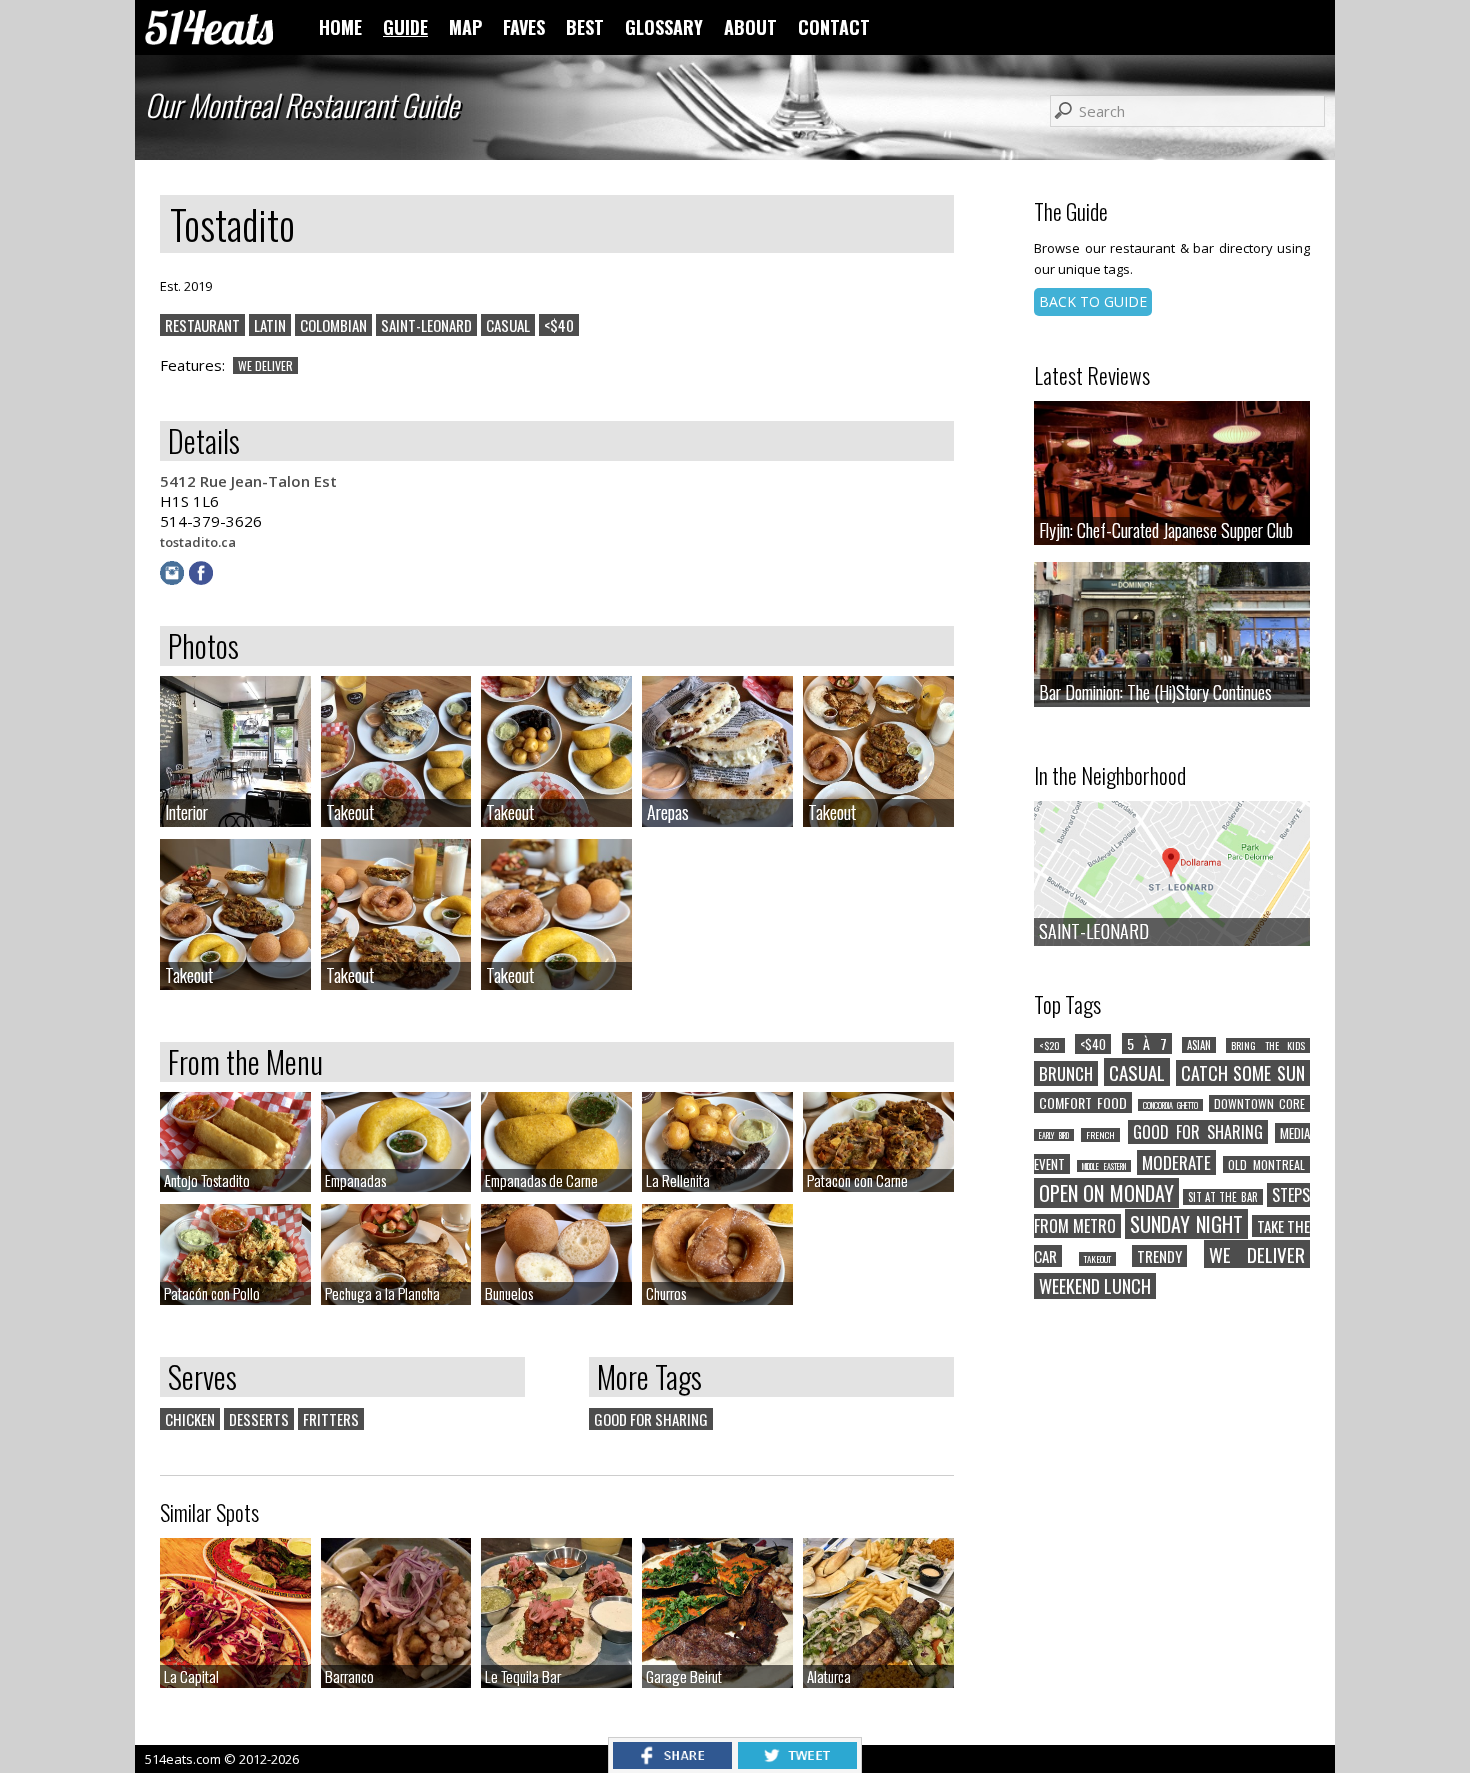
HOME (340, 27)
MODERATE (1176, 1162)
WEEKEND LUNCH (1095, 1286)
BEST (585, 27)
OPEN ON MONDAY (1106, 1193)
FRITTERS (331, 1419)
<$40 (559, 325)
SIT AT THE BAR (1223, 1197)
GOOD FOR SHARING (651, 1419)
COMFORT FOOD (1083, 1102)
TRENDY (1159, 1256)
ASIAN (1199, 1045)
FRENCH (1100, 1135)
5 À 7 (1147, 1043)
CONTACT (834, 27)
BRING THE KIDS (1268, 1045)
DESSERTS (259, 1419)
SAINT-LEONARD (426, 325)
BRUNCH (1066, 1073)
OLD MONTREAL (1266, 1164)
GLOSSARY (664, 27)
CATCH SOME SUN (1243, 1073)
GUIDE (405, 27)
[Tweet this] (797, 1763)
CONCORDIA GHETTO (1170, 1105)
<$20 (1049, 1045)
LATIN (270, 325)
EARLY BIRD (1054, 1135)
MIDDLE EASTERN (1104, 1166)
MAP (465, 27)
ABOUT (750, 27)
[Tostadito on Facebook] (203, 579)
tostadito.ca (198, 542)
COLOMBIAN (333, 325)
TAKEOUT (1097, 1259)
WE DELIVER (265, 365)
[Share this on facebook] (672, 1763)
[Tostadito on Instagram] (174, 579)
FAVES (524, 27)
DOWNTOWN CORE (1259, 1103)
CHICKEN (190, 1419)
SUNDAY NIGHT (1186, 1224)
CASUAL (508, 325)
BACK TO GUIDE (1093, 301)
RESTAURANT (202, 325)
